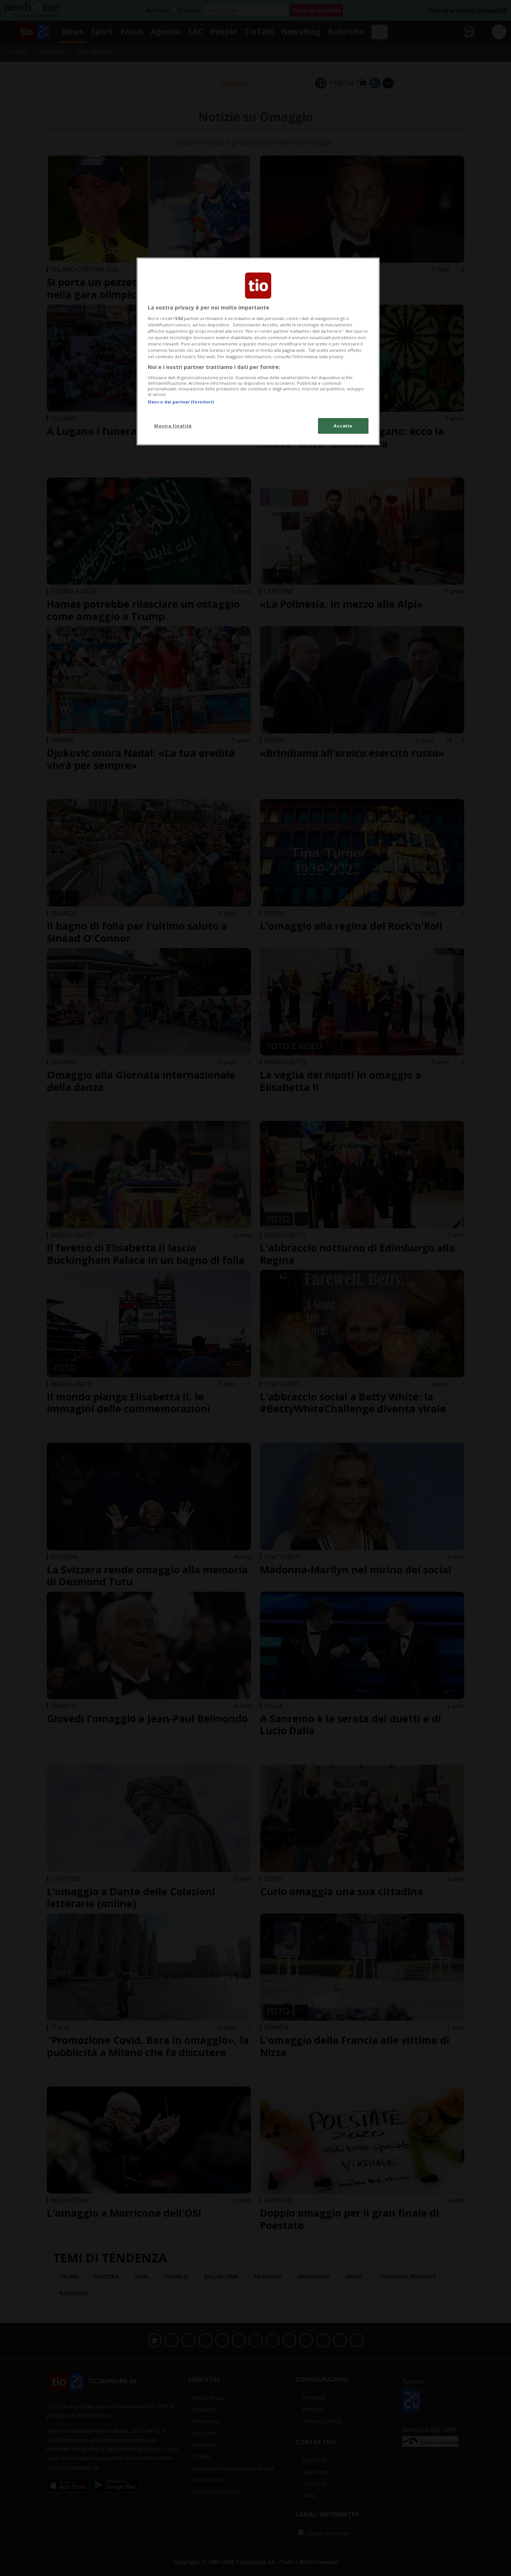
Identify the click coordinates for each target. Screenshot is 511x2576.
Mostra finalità (173, 426)
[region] (258, 351)
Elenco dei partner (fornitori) (181, 402)
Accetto (343, 426)
